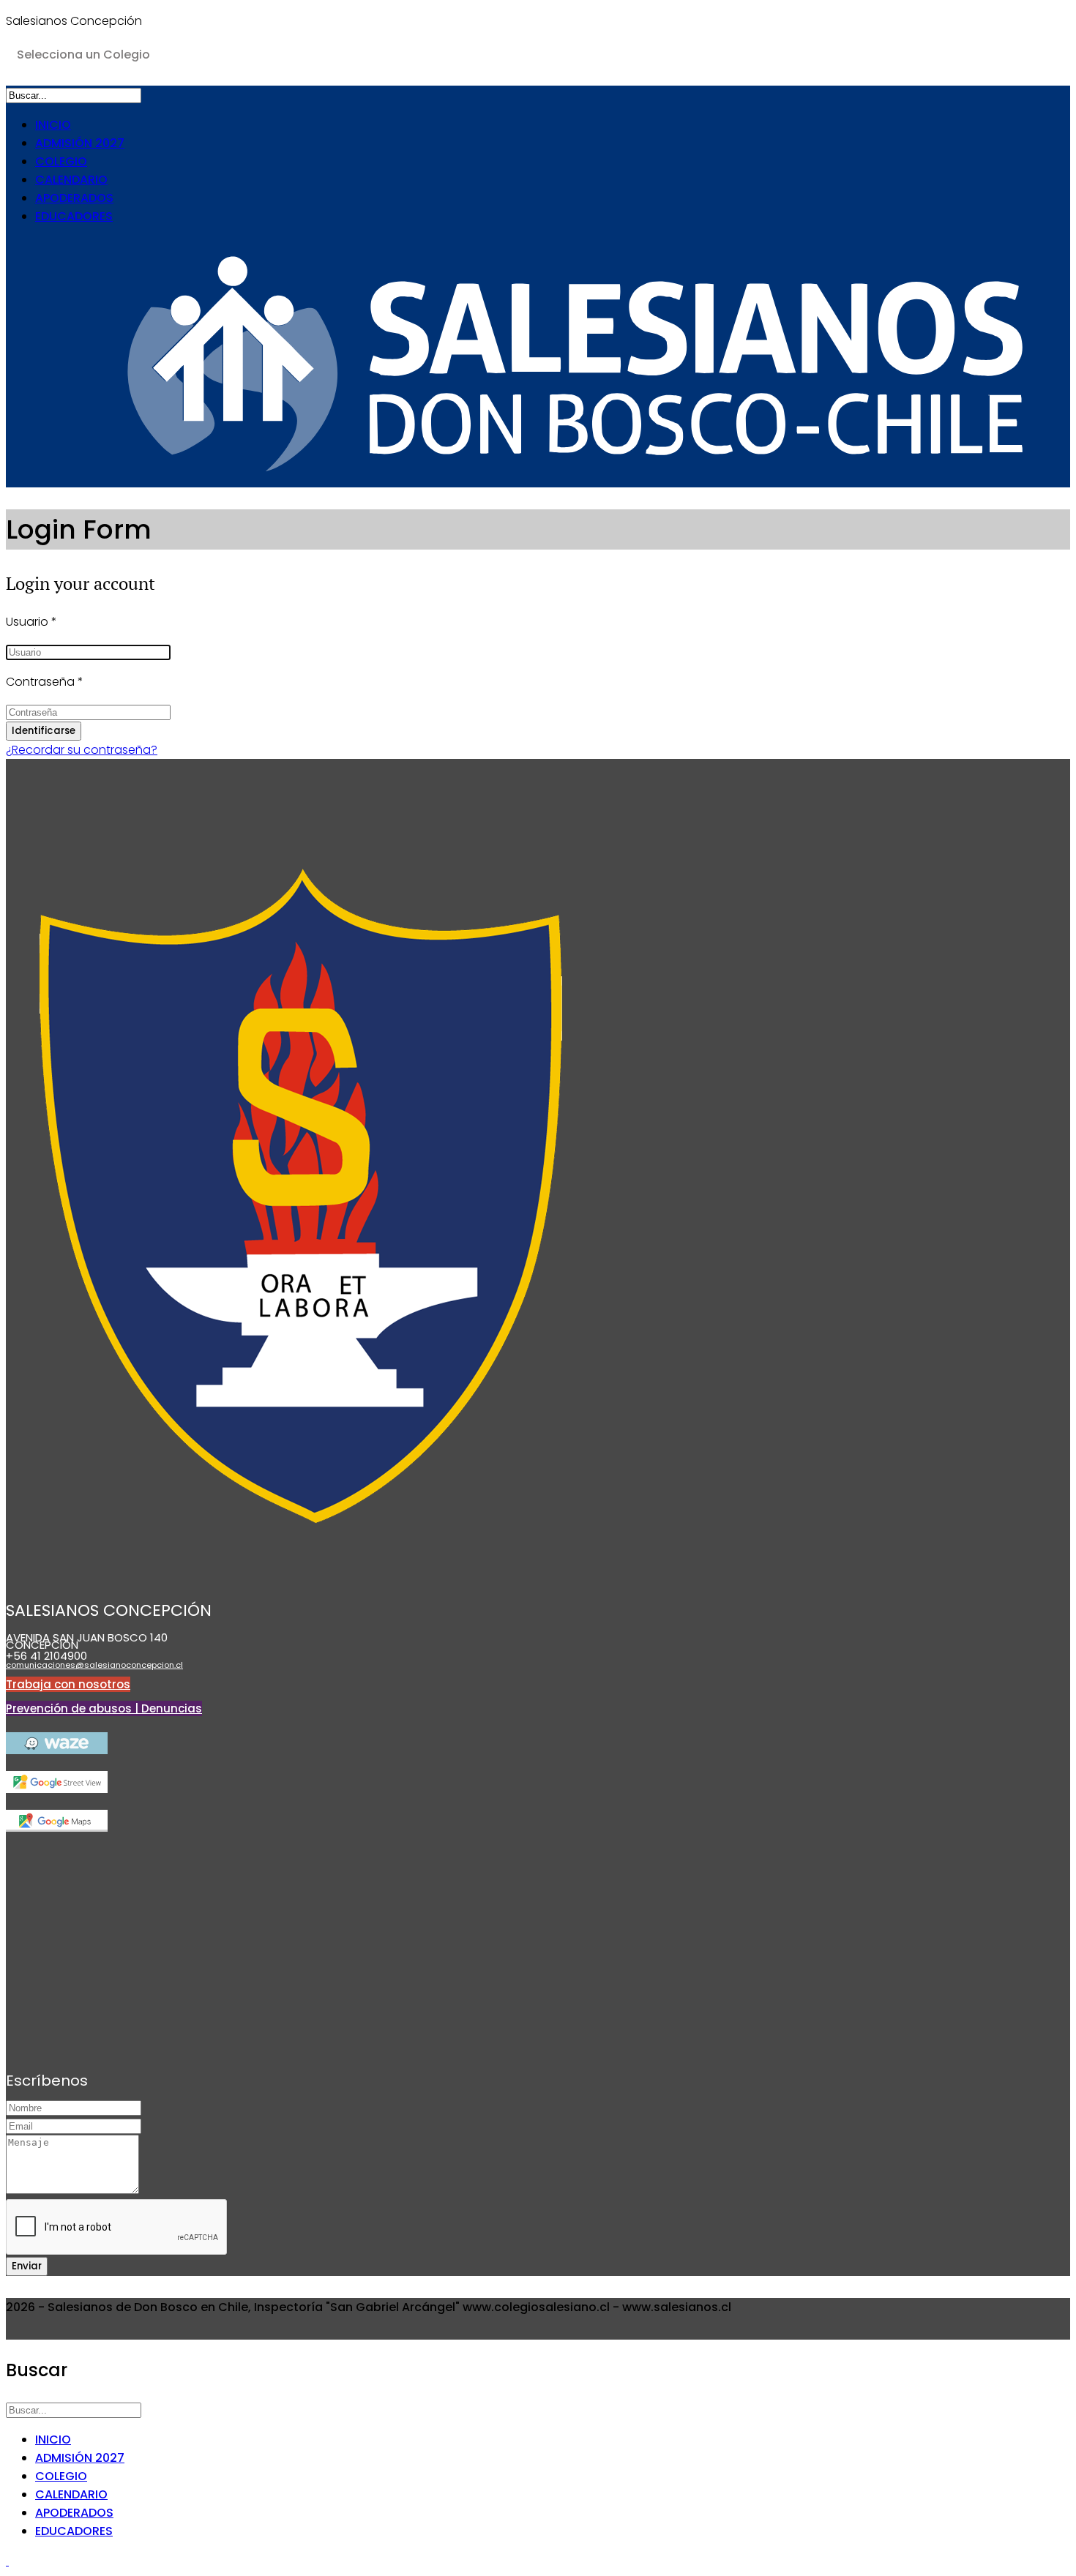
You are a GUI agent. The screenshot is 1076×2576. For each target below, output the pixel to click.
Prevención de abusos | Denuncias (104, 1708)
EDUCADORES (74, 216)
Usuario (31, 622)
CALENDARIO (71, 180)
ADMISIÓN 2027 (80, 143)
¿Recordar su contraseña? (82, 750)
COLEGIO (61, 161)
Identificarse (44, 731)
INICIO (53, 125)
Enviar (27, 2266)
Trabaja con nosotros (68, 1684)
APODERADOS (74, 198)
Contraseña (45, 682)
